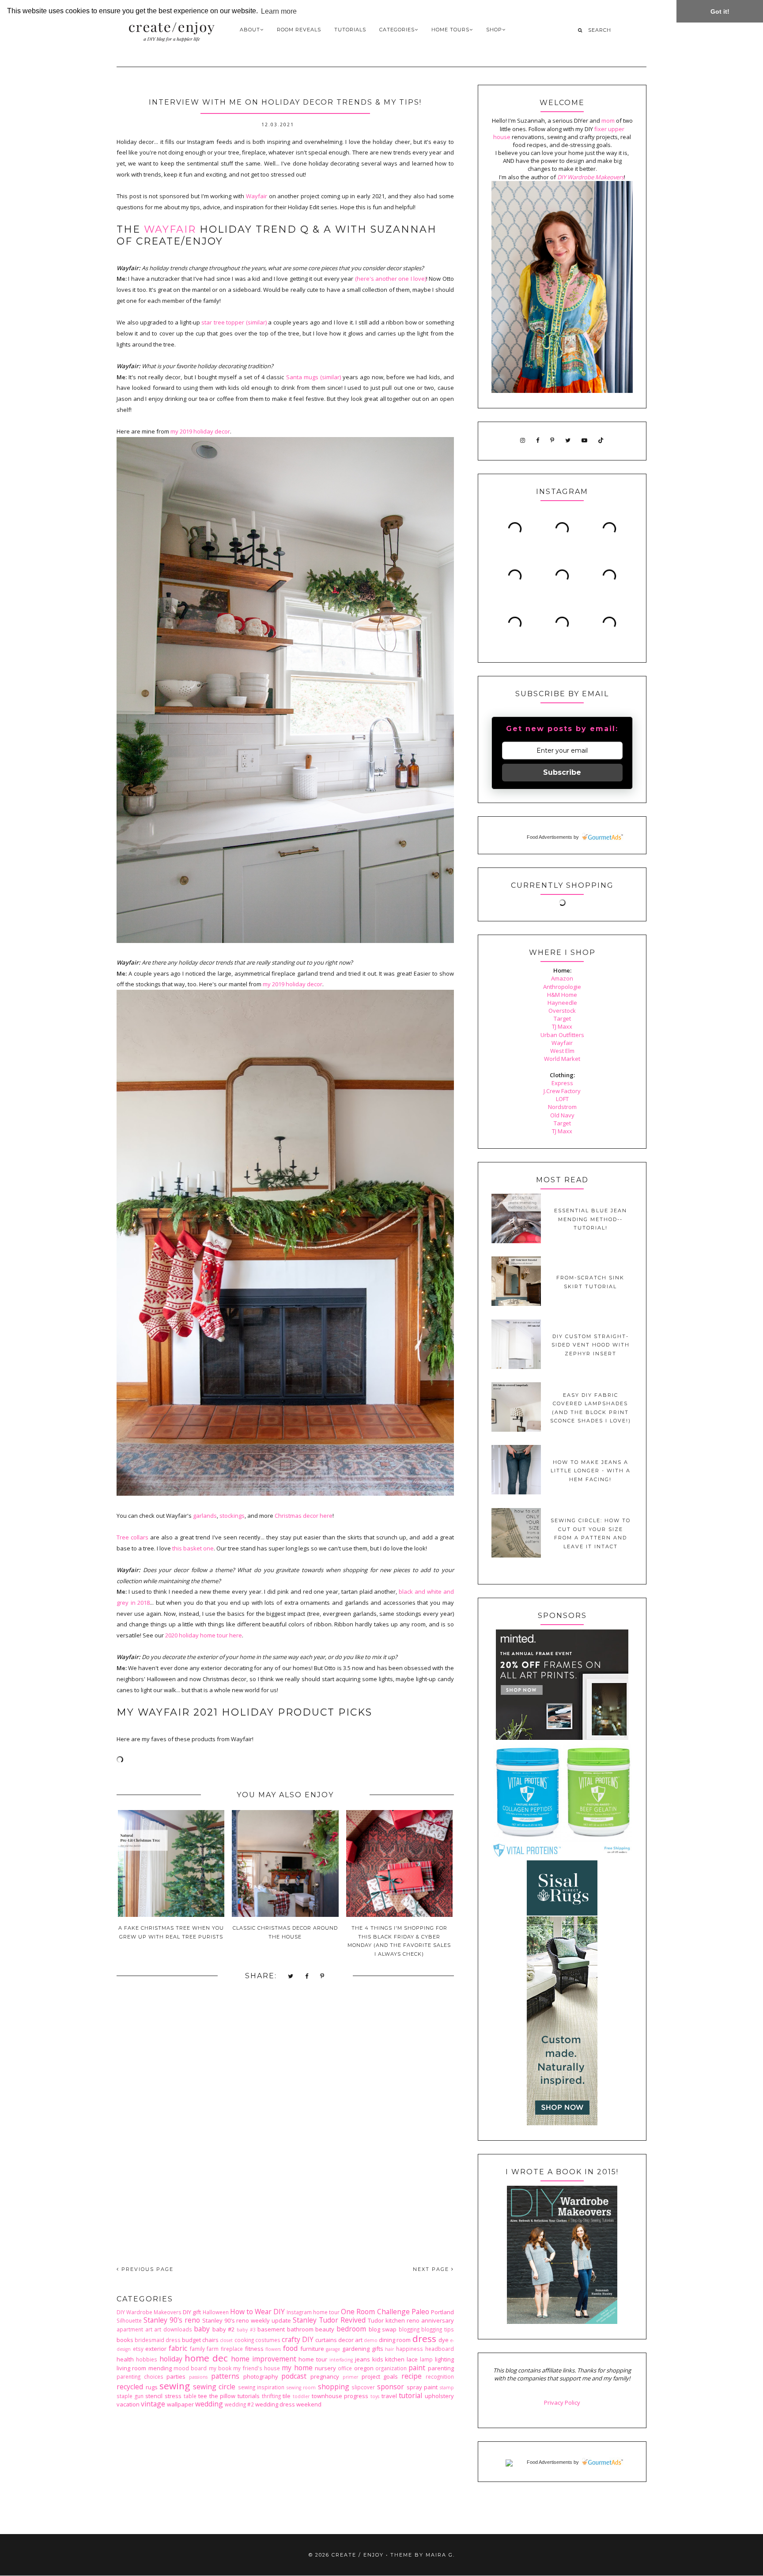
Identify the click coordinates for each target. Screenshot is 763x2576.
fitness (254, 2349)
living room (131, 2368)
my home (297, 2368)
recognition (440, 2376)
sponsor (391, 2387)
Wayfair (257, 196)
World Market (562, 1059)
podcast (294, 2376)
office (345, 2368)
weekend (309, 2404)
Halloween (216, 2312)
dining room (395, 2340)
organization (391, 2368)
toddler (301, 2396)
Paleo (420, 2312)
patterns (225, 2376)
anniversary (438, 2320)
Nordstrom (562, 1107)
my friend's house (257, 2368)
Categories (397, 30)
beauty (325, 2329)
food (290, 2348)
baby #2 (224, 2329)
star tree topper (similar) (234, 322)
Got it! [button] (720, 11)
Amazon (562, 978)
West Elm (562, 1051)
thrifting (271, 2396)
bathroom (300, 2329)
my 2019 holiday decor (200, 431)
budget (191, 2340)
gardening (356, 2349)
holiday (171, 2359)
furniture (312, 2349)
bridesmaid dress (158, 2340)
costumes (268, 2340)
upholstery (439, 2396)
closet (226, 2340)
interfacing (341, 2360)
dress (424, 2338)
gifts (378, 2349)
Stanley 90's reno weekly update (247, 2320)
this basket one (193, 1548)
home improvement (264, 2359)
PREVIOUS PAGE (146, 2269)
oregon (364, 2368)
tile (287, 2396)
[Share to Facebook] (307, 1976)
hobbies (147, 2359)
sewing (175, 2386)
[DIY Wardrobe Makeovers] (562, 2322)
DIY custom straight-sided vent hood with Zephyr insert (591, 1345)
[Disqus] (285, 2131)
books (125, 2340)
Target (562, 1018)
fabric (178, 2348)
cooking (244, 2340)
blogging (409, 2329)
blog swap (383, 2329)
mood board (190, 2368)
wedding (209, 2404)
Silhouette (129, 2320)
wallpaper (180, 2404)
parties (176, 2376)
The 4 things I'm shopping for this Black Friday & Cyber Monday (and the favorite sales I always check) (399, 1941)
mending (160, 2368)
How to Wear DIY (257, 2312)
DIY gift (192, 2312)
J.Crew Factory (562, 1091)
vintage (153, 2404)
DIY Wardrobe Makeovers (149, 2312)
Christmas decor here (304, 1516)
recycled (130, 2387)
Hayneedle (562, 1003)
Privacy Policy (562, 2403)
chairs (210, 2340)
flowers (273, 2349)
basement (271, 2329)
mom (608, 121)
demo (371, 2340)
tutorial (410, 2395)
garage (333, 2349)
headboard (440, 2349)
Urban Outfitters (562, 1035)
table (190, 2396)
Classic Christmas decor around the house (285, 1932)
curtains (326, 2340)
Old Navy (562, 1115)
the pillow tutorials (234, 2396)
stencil (154, 2396)
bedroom (351, 2329)
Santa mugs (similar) (314, 377)
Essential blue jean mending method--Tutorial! (591, 1219)
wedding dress (275, 2404)
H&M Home (562, 995)
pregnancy (325, 2376)
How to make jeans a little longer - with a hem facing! (591, 1471)
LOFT (562, 1099)
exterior (156, 2349)
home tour (313, 2359)
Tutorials (350, 30)
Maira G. (440, 2555)
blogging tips (438, 2329)
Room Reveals (299, 30)
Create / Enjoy (358, 2555)
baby (202, 2329)
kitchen (395, 2359)
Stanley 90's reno (172, 2320)
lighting (444, 2359)
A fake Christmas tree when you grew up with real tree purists (171, 1932)
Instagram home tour (313, 2312)
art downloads (173, 2329)
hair (389, 2349)
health (125, 2359)
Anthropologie (562, 987)
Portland (442, 2312)
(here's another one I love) (391, 279)
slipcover (363, 2387)
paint (417, 2368)
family (197, 2349)
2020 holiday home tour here (204, 1635)
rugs (152, 2387)
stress (173, 2396)
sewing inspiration (261, 2387)
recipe (412, 2376)
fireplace (232, 2349)
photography (261, 2376)
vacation (128, 2404)
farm (213, 2349)
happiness (410, 2349)
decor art (350, 2340)
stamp (447, 2387)
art (149, 2329)
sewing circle (214, 2387)
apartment (130, 2329)
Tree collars (132, 1537)
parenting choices (140, 2376)
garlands (205, 1516)
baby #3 (246, 2330)
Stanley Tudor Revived (329, 2320)
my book (220, 2368)
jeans (363, 2359)
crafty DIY (298, 2339)
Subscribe (562, 772)
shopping (334, 2387)
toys (375, 2396)
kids (378, 2359)
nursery (325, 2368)
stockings (232, 1516)
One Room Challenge (375, 2312)
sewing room (301, 2387)
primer (350, 2377)
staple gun (130, 2396)
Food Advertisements (550, 837)
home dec (206, 2358)
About (250, 30)
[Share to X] (291, 1976)
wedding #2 (239, 2404)
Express (562, 1083)
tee (203, 2396)
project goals (380, 2376)
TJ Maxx (562, 1026)
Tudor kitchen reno (394, 2320)
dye (444, 2340)
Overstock (562, 1011)
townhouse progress (340, 2396)
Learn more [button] (279, 11)
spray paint (422, 2387)
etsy (138, 2349)
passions (198, 2377)
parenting (441, 2368)
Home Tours (450, 30)
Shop (494, 30)
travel (389, 2396)
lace (412, 2359)
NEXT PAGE (432, 2269)
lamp (426, 2359)
